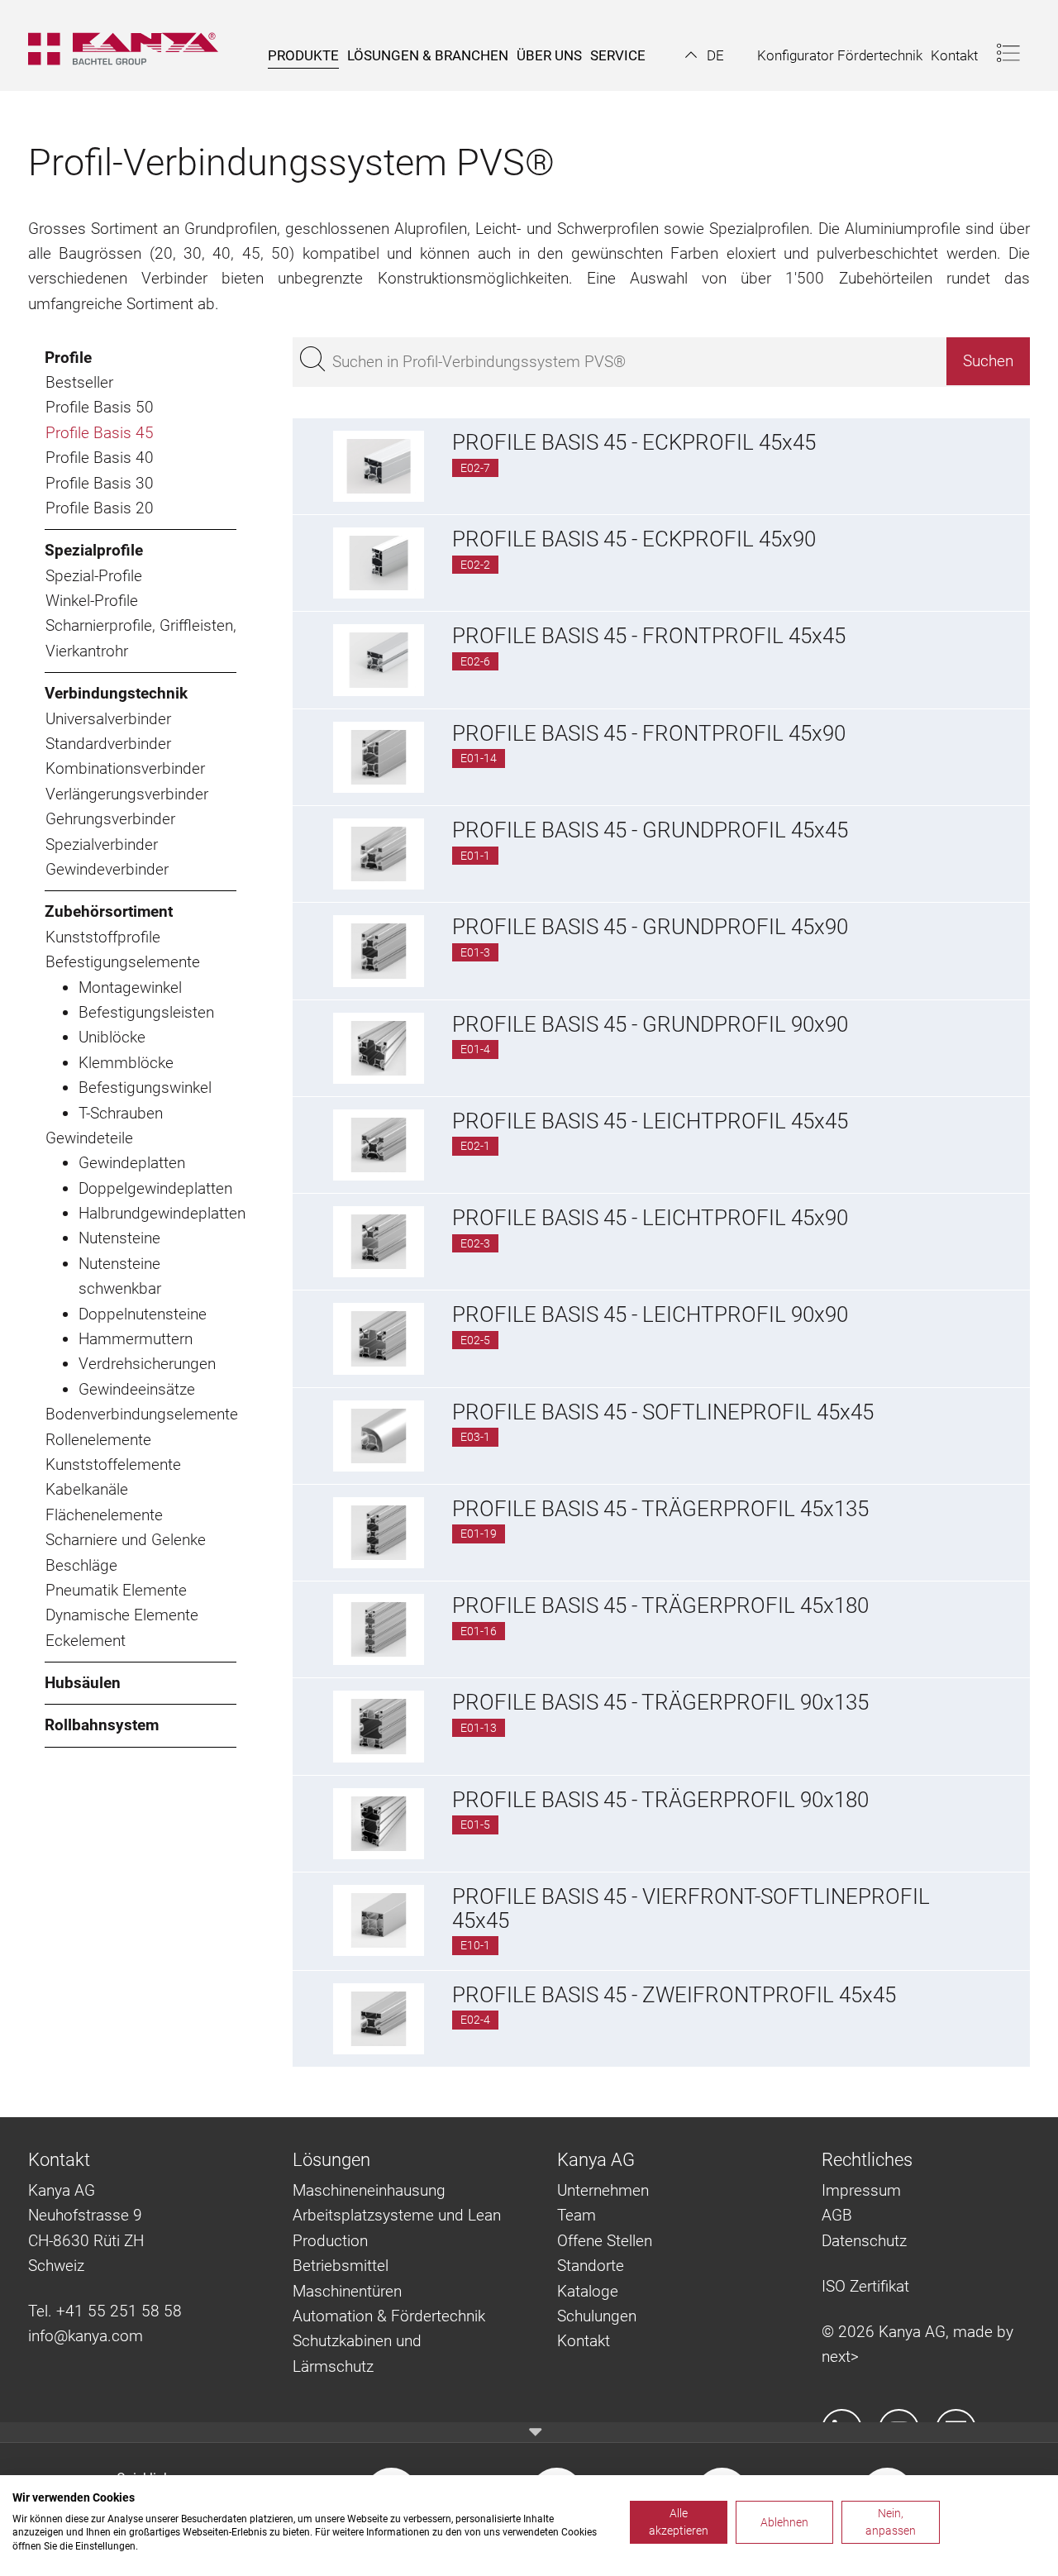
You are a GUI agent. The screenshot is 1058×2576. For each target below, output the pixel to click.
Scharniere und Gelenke (126, 1540)
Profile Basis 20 (100, 508)
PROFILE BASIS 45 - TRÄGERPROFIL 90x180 (660, 1800)
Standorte (591, 2266)
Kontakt (584, 2341)
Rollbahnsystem (102, 1725)
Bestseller (79, 382)
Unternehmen (603, 2190)
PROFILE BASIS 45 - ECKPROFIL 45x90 (634, 539)
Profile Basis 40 (100, 458)
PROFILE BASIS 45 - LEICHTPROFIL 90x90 (650, 1314)
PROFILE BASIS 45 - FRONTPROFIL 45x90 (649, 733)
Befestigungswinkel (145, 1088)
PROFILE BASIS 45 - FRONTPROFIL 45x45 (649, 636)
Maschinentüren (347, 2291)
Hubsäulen (83, 1683)
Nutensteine (119, 1238)
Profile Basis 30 (100, 483)
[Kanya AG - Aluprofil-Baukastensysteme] (131, 45)
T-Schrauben (121, 1113)
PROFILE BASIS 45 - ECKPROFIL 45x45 (634, 442)
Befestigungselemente (123, 962)
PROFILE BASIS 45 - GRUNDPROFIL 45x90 (650, 927)
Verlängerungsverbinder (127, 794)
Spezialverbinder (102, 844)
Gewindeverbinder (107, 869)
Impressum (861, 2190)
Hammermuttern (136, 1339)
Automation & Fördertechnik (389, 2316)
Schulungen (597, 2316)
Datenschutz (864, 2241)
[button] (705, 55)
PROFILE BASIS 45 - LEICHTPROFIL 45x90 (650, 1218)
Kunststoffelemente (113, 1465)
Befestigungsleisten (146, 1012)
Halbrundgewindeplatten (157, 1213)
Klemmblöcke (126, 1063)
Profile (68, 358)
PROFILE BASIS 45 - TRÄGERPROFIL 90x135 (660, 1702)
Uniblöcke (112, 1037)
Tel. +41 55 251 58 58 (105, 2311)
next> (840, 2357)
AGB (837, 2215)
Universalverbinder (108, 719)
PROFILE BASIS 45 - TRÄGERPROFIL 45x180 (660, 1605)
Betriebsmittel (341, 2266)
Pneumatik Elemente (116, 1590)
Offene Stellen (605, 2241)
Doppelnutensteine (143, 1314)
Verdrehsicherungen (147, 1364)
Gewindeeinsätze (137, 1389)
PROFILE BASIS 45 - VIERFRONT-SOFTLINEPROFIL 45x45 (691, 1908)
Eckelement (86, 1641)
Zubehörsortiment (109, 911)
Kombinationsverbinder (125, 768)
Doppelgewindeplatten (155, 1188)
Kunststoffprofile (103, 937)
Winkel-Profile (92, 601)
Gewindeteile (89, 1138)
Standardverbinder (108, 744)
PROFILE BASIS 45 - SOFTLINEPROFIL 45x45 (663, 1412)
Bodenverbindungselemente (141, 1414)
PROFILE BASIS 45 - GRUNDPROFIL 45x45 (650, 830)
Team (577, 2215)
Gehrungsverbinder (110, 819)
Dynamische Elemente (122, 1615)
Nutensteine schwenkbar (120, 1276)
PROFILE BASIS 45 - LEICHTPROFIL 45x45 (650, 1121)
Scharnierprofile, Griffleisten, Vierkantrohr (141, 638)
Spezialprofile (94, 550)
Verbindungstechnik (116, 693)
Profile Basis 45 (100, 433)
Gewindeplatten (132, 1163)
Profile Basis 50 (100, 407)
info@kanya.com (86, 2336)
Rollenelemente (98, 1440)
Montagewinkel (130, 987)
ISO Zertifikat (865, 2286)
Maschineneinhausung (369, 2190)
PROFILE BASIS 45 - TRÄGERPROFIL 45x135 (660, 1509)
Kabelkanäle (87, 1489)
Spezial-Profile (94, 576)
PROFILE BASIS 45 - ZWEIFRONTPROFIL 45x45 (674, 1995)
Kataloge (588, 2291)
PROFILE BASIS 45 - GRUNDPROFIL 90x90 (650, 1024)
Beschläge (81, 1565)
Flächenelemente (104, 1515)
